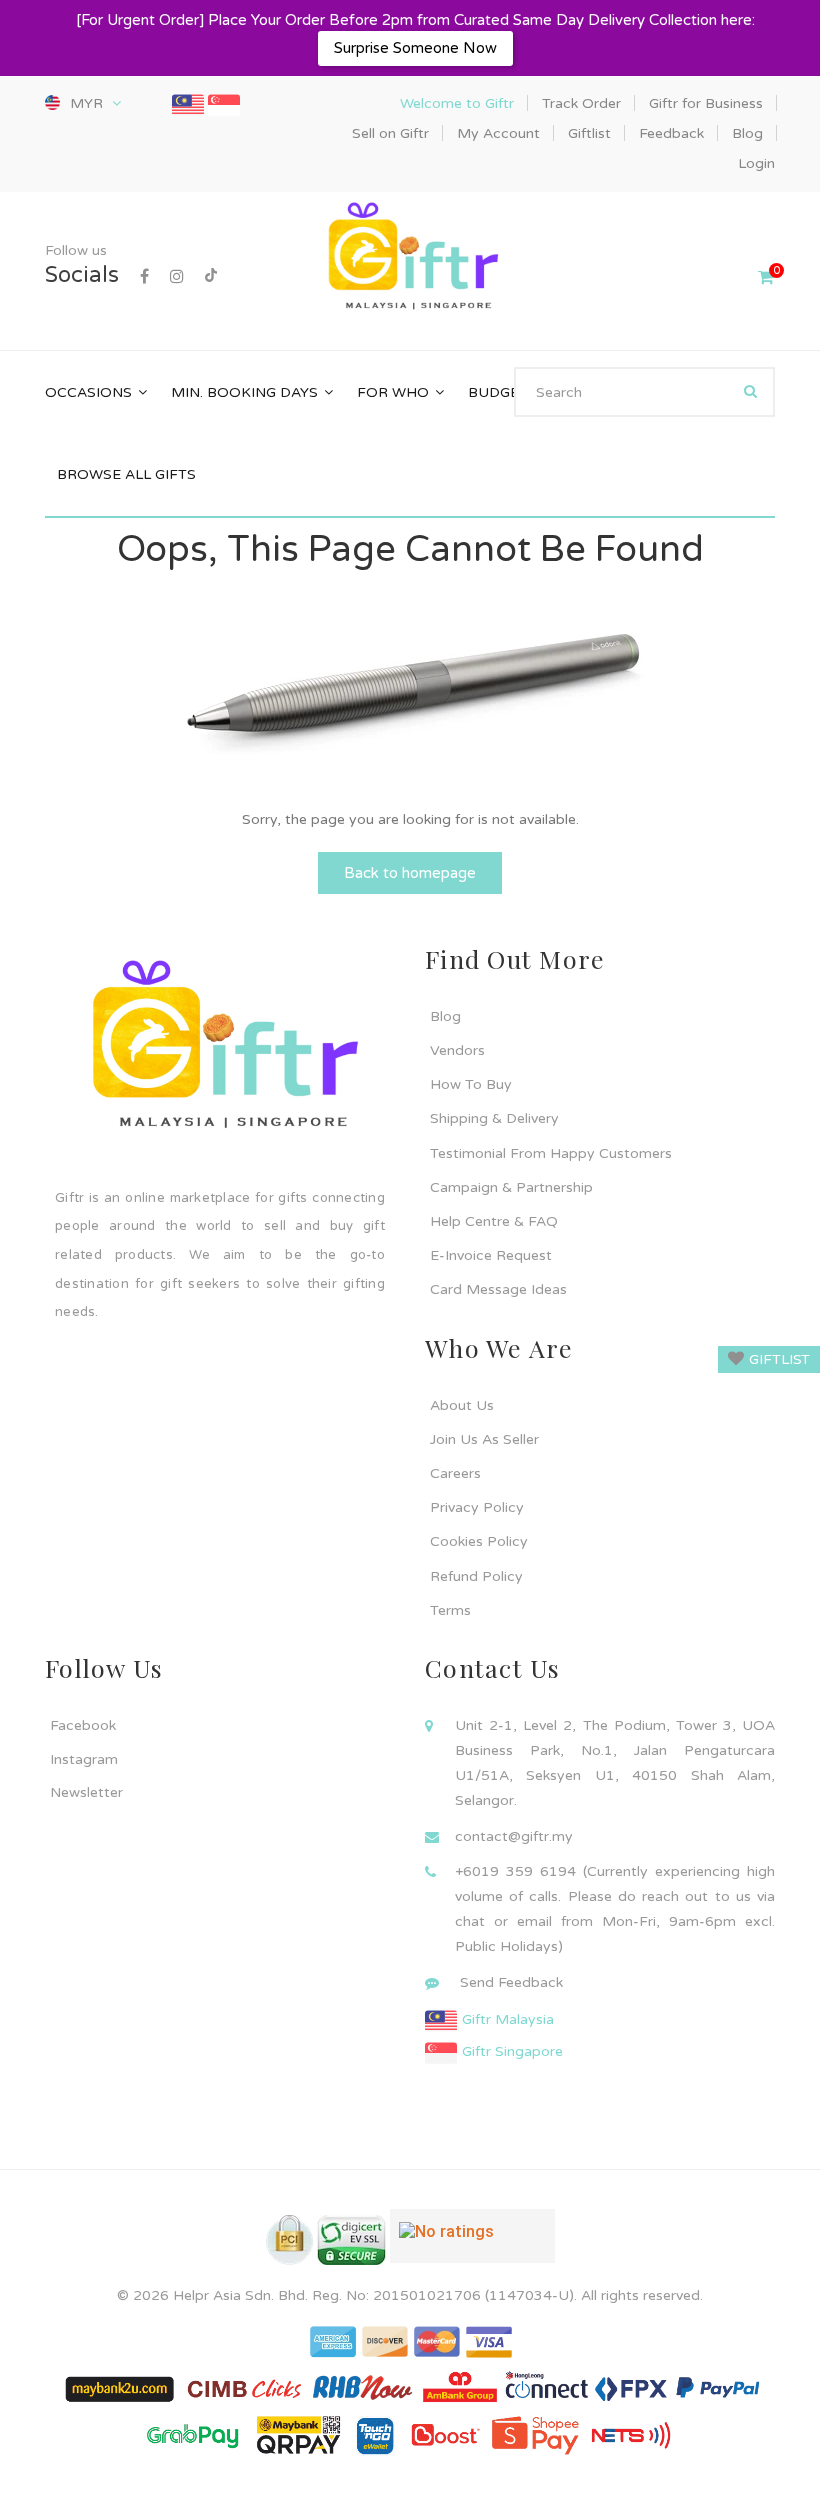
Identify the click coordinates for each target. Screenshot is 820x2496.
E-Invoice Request (491, 1255)
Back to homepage (410, 873)
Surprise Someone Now (415, 48)
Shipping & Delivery (494, 1118)
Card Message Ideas (498, 1289)
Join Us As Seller (484, 1439)
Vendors (457, 1050)
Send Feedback (511, 1982)
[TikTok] (211, 277)
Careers (455, 1473)
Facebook (83, 1725)
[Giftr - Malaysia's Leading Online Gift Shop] (409, 258)
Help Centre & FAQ (494, 1221)
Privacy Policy (477, 1507)
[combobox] (644, 392)
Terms (450, 1610)
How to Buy (471, 1084)
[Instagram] (177, 277)
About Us (462, 1405)
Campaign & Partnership (511, 1187)
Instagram (84, 1759)
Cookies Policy (479, 1541)
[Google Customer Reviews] (472, 2244)
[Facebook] (144, 277)
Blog (445, 1016)
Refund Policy (476, 1576)
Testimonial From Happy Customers (551, 1153)
